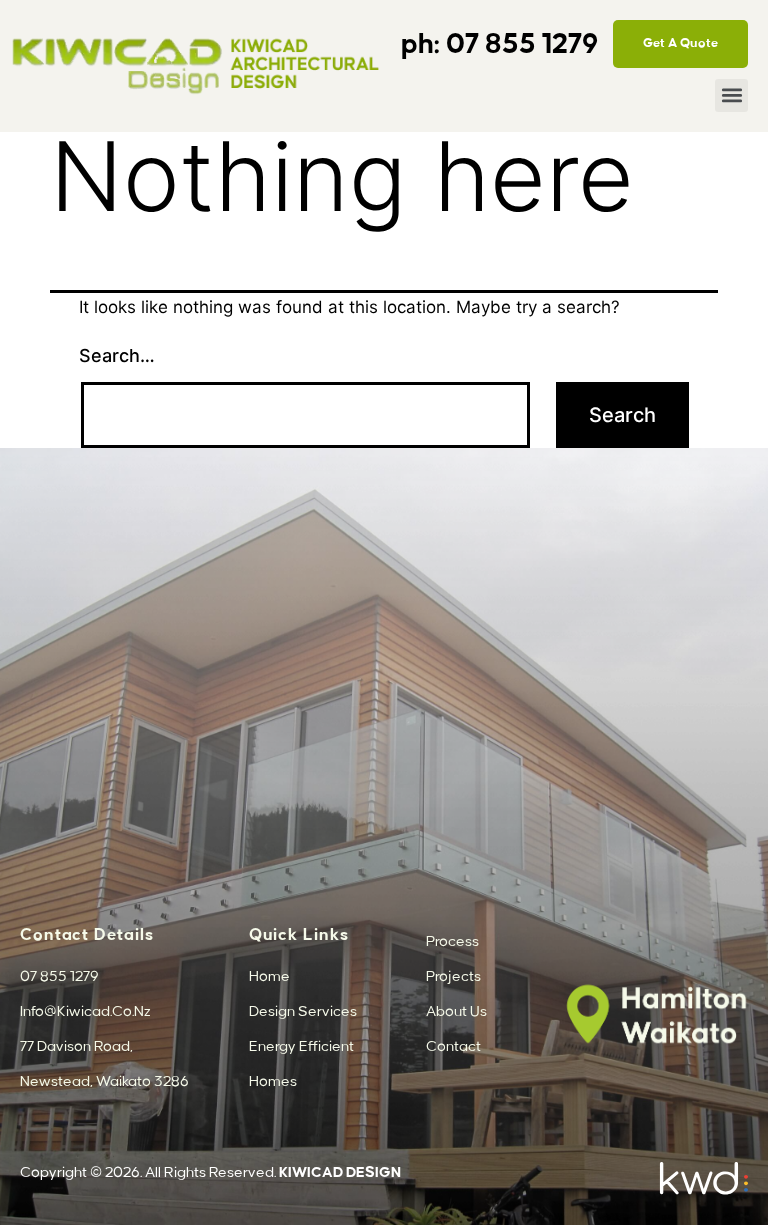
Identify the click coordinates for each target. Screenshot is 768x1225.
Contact (453, 1047)
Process (452, 942)
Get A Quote (680, 43)
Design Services (303, 1012)
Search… (117, 355)
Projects (453, 977)
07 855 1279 (525, 45)
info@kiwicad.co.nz (85, 1012)
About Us (456, 1012)
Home (269, 977)
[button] (731, 95)
